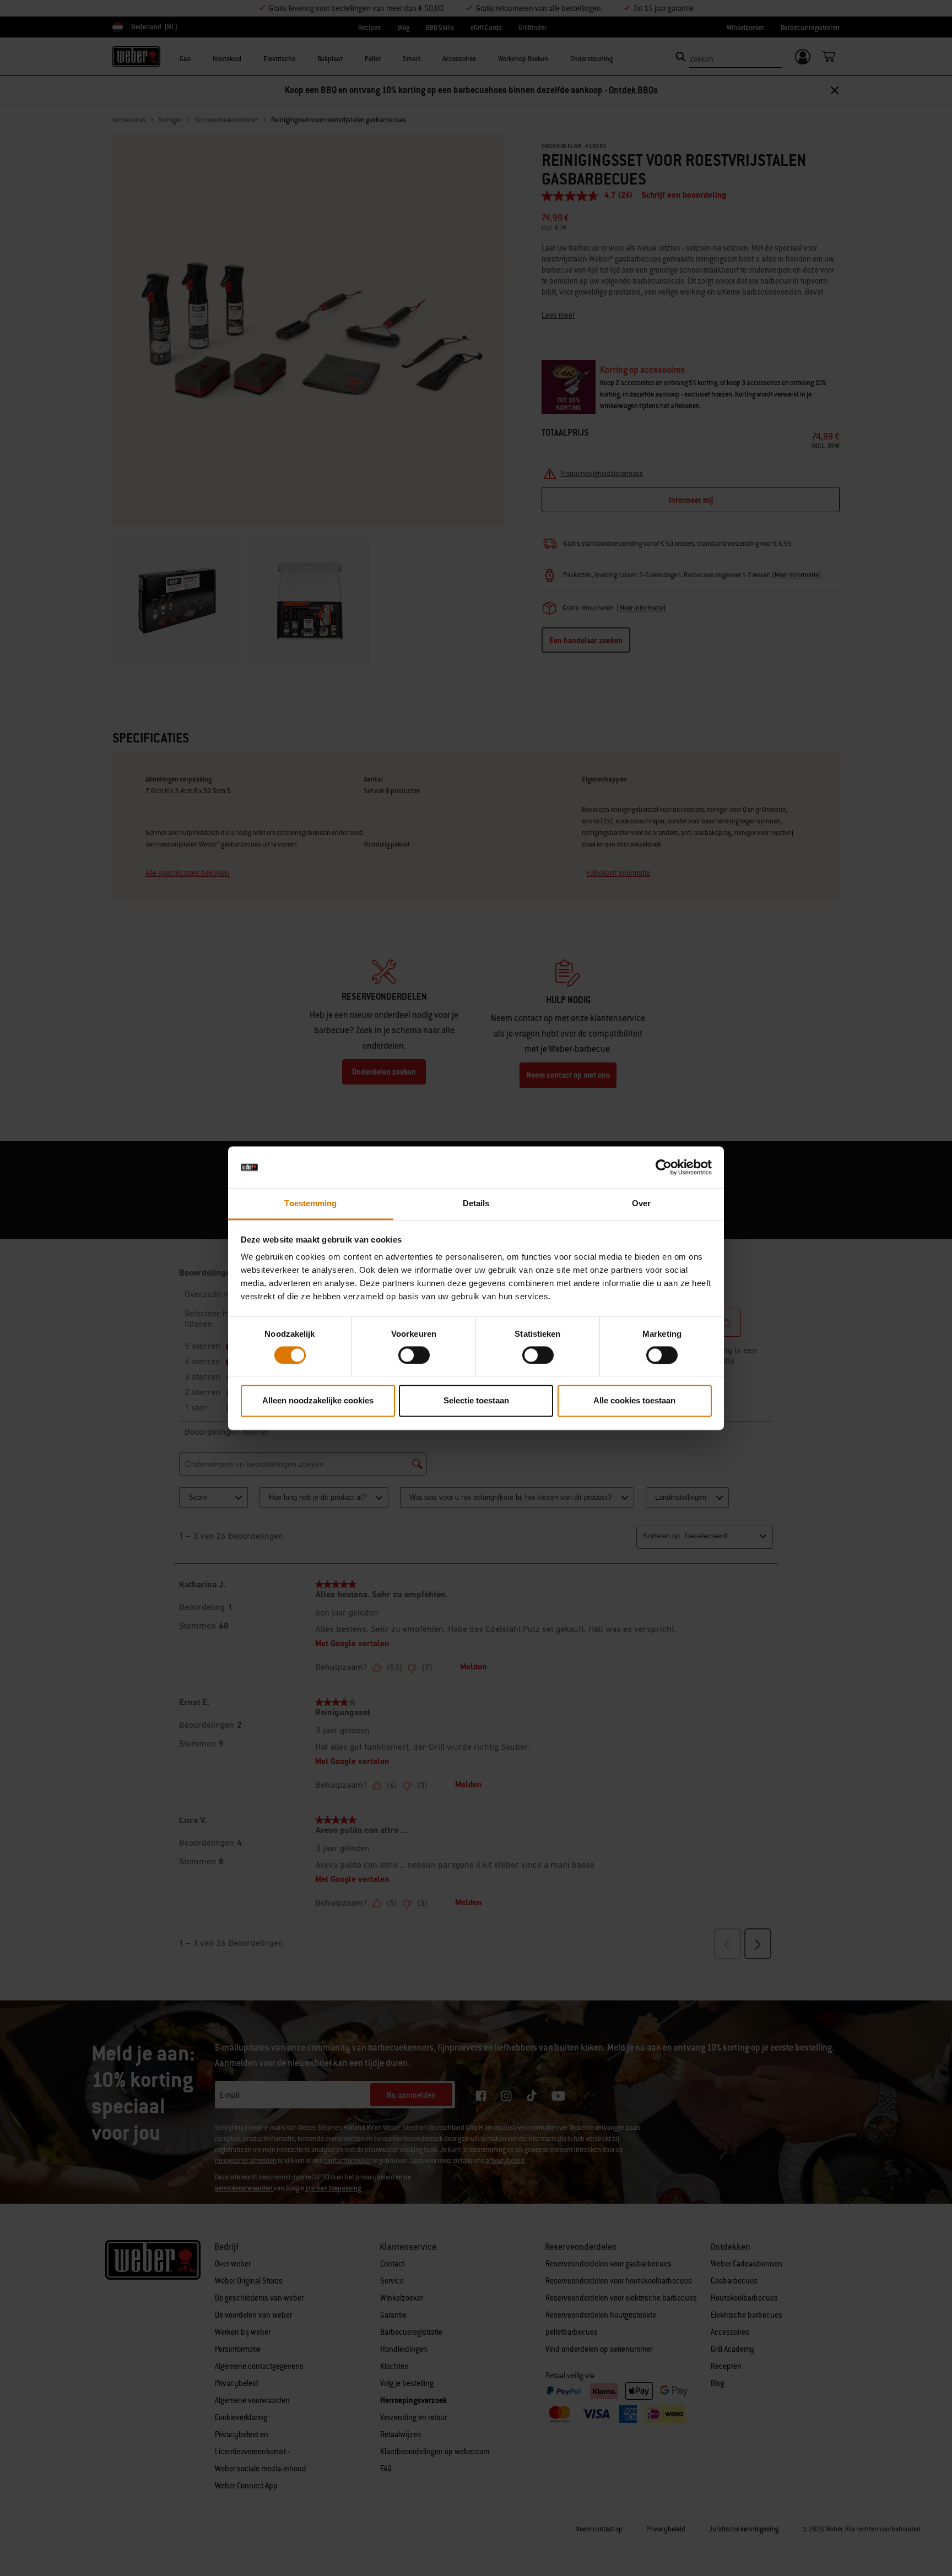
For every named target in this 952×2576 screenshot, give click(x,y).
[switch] (414, 1355)
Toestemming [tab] (310, 1204)
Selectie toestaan (476, 1401)
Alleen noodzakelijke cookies (318, 1401)
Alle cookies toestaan (634, 1401)
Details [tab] (476, 1204)
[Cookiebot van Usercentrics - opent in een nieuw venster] (664, 1167)
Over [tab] (641, 1204)
